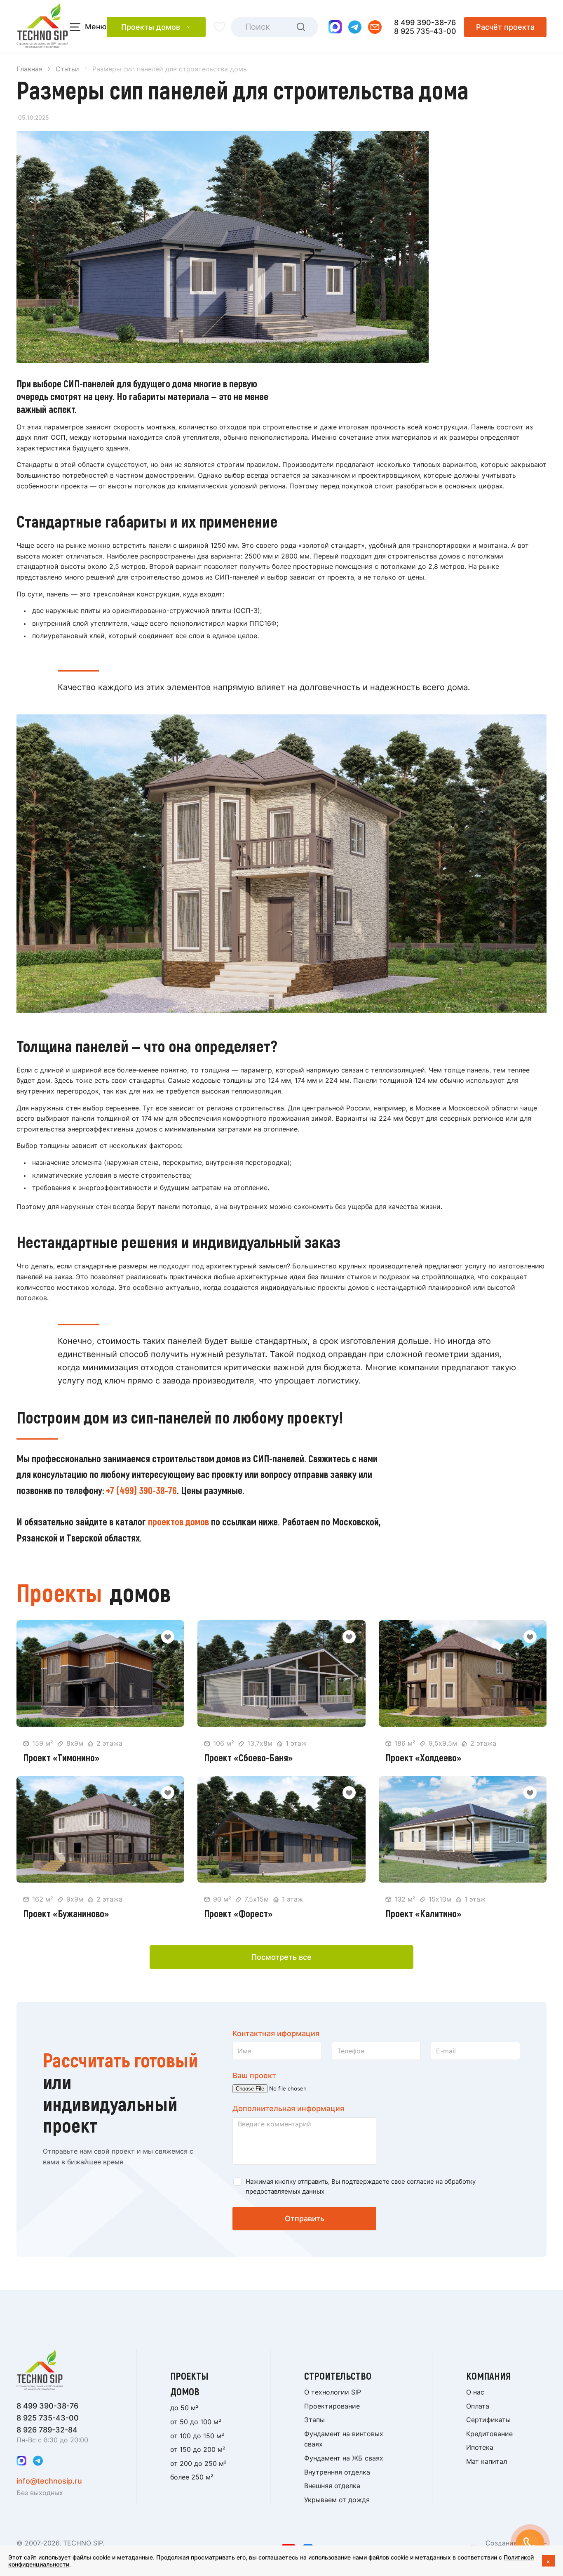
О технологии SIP (333, 2392)
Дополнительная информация (288, 2108)
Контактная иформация (276, 2033)
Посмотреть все (281, 1957)
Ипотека (480, 2447)
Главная (29, 69)
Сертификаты (488, 2420)
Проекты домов (151, 27)
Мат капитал (487, 2461)
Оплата (478, 2406)
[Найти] (301, 27)
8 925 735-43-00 (425, 31)
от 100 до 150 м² (197, 2436)
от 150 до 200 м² (198, 2449)
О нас (475, 2392)
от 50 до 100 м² (196, 2422)
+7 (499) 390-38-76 (141, 1490)
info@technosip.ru (49, 2481)
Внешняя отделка (332, 2486)
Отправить (305, 2219)
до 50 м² (184, 2408)
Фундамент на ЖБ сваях (344, 2458)
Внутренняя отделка (337, 2472)
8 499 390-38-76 (425, 22)
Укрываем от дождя (337, 2500)
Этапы (314, 2420)
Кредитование (489, 2434)
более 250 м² (192, 2477)
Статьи (67, 69)
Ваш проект (254, 2075)
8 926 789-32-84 (47, 2430)
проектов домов (178, 1521)
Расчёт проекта (505, 27)
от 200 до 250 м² (198, 2463)
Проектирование (332, 2406)
